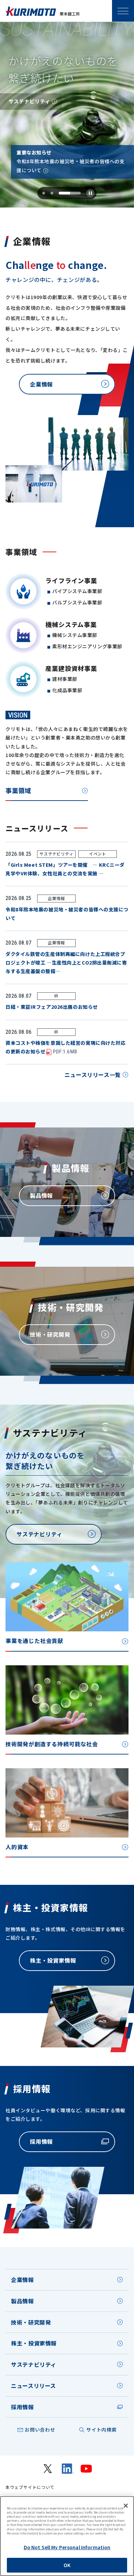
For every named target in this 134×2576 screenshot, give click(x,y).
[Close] (126, 2506)
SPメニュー (123, 11)
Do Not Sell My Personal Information (67, 2547)
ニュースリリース (33, 2386)
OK (67, 2565)
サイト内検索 (101, 2430)
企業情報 (23, 2280)
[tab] (44, 193)
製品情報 (23, 2301)
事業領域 (18, 790)
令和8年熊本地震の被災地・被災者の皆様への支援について (70, 166)
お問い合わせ (40, 2430)
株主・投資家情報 (34, 2343)
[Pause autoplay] (90, 193)
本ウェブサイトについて (30, 2487)
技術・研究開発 (31, 2322)
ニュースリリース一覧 (93, 1075)
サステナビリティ (34, 2364)
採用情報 (23, 2407)
